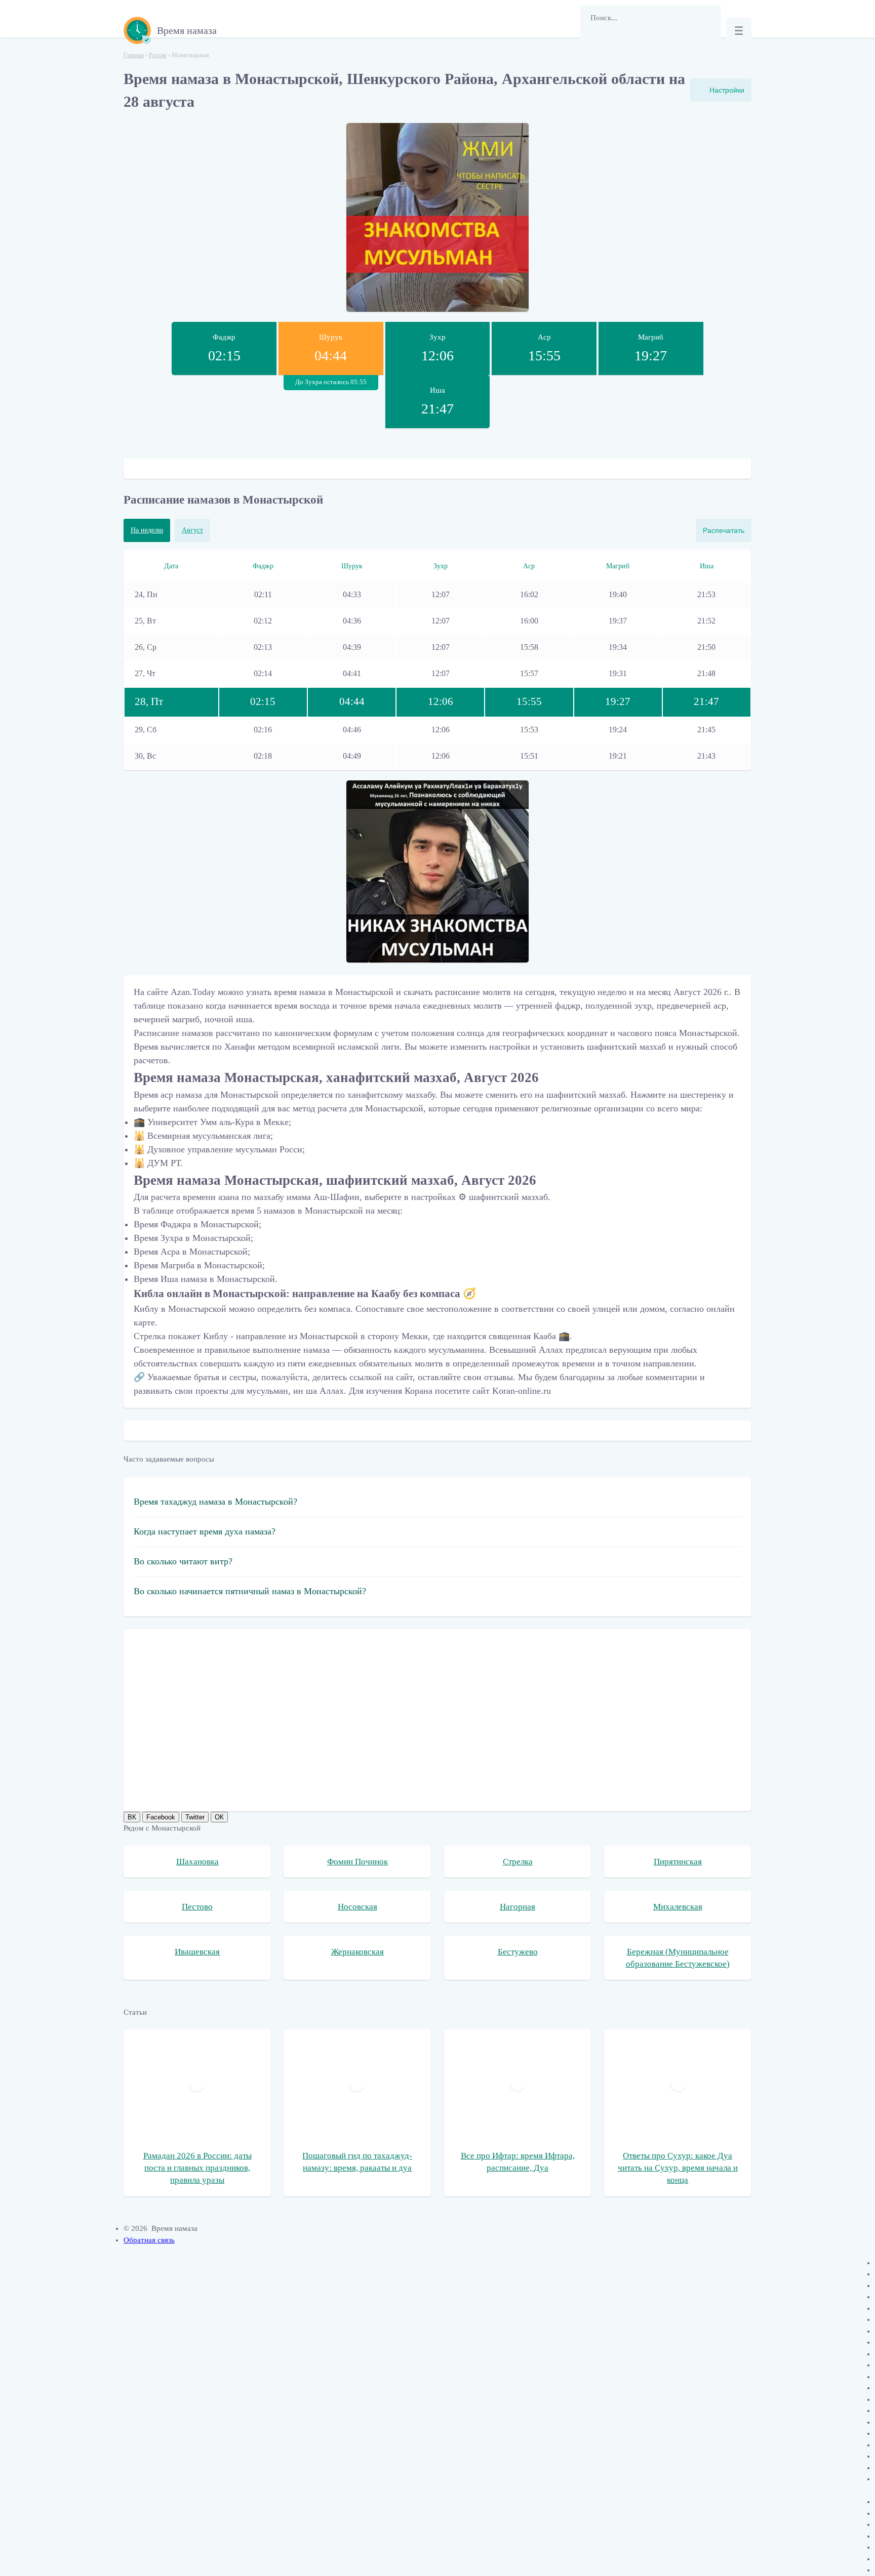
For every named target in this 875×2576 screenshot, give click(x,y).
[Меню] (739, 30)
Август (192, 530)
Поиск (593, 43)
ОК (219, 1817)
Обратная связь (149, 2240)
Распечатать (724, 530)
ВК (132, 1817)
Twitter (195, 1817)
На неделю (147, 530)
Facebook (161, 1817)
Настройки (727, 90)
